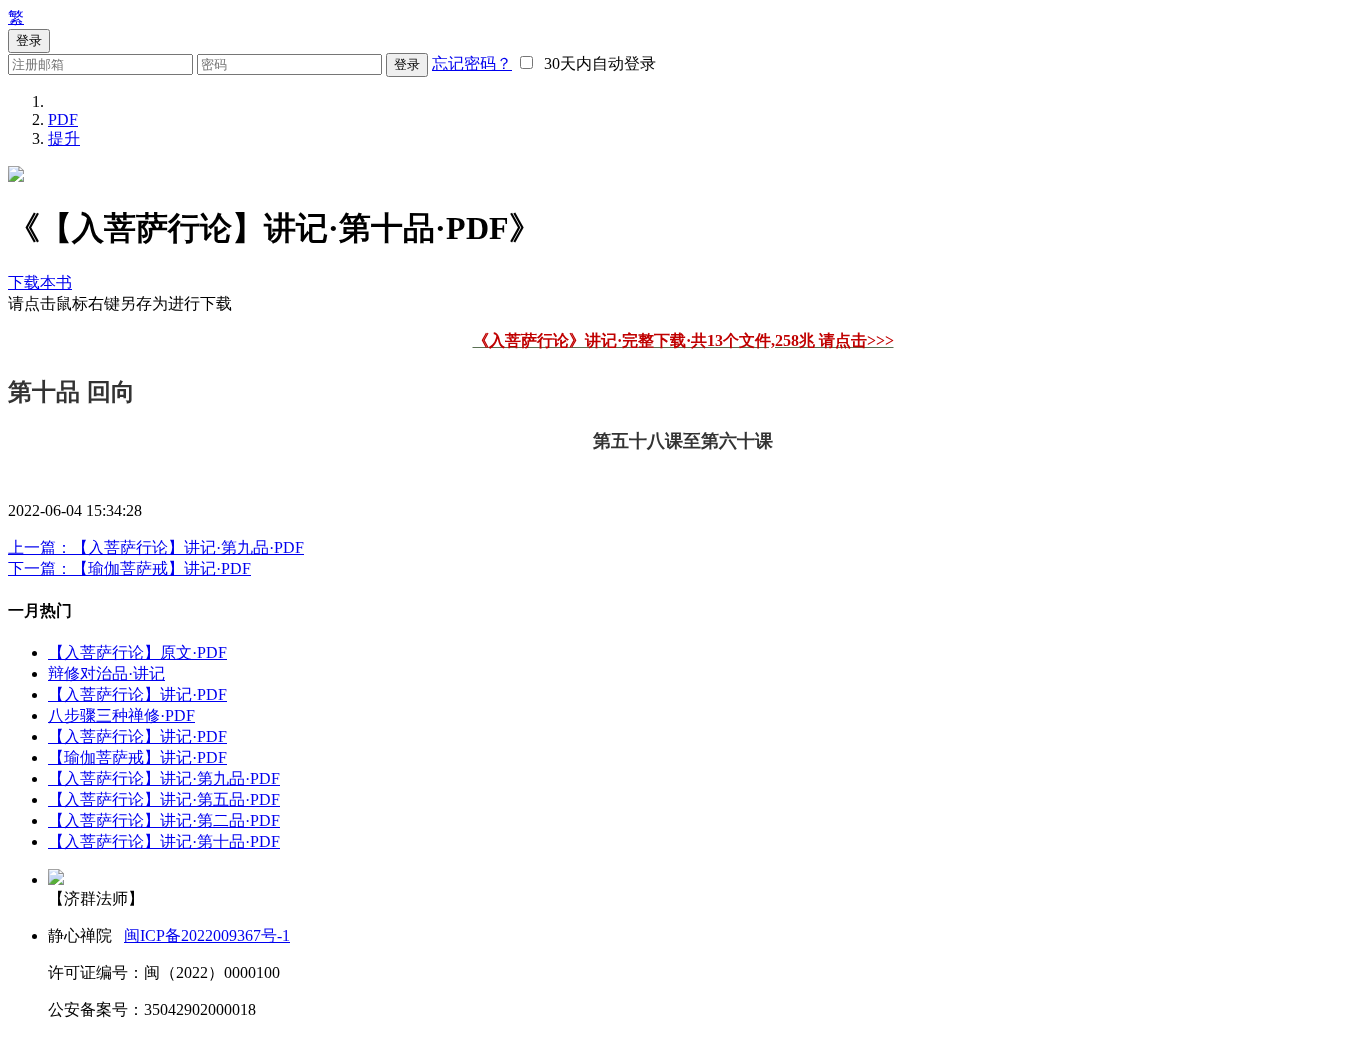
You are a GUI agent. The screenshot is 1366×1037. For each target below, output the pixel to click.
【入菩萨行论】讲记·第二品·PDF (164, 820)
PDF (63, 119)
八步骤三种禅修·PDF (121, 715)
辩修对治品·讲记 (106, 673)
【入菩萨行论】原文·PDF (137, 652)
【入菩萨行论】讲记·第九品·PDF (164, 778)
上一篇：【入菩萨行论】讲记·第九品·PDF (156, 547)
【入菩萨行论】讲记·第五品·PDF (164, 799)
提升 (64, 138)
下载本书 (40, 282)
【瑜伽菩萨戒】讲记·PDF (137, 757)
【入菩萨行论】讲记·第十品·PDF (164, 841)
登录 (407, 64)
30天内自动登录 (596, 63)
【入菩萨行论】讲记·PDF (137, 694)
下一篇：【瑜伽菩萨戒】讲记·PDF (129, 568)
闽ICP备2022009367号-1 (207, 935)
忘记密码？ (472, 63)
